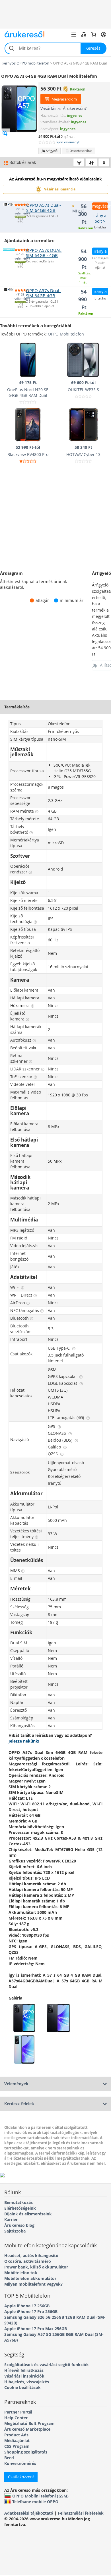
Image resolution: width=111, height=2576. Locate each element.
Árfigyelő (52, 151)
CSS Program (17, 2446)
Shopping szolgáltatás (26, 2452)
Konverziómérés (20, 2463)
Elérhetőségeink (20, 2208)
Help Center (16, 2418)
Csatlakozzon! (21, 2477)
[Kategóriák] (74, 35)
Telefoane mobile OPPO (35, 2501)
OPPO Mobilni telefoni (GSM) (40, 2496)
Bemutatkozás (18, 2202)
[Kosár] (94, 35)
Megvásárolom (64, 99)
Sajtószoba (15, 2231)
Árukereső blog (19, 2225)
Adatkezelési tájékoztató (29, 2513)
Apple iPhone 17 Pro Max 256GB (36, 2329)
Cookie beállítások (22, 2387)
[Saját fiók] (104, 35)
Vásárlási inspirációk (24, 2376)
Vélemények (16, 2084)
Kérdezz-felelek (19, 2104)
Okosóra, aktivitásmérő (28, 2261)
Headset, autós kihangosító (31, 2255)
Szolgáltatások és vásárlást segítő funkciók (47, 2365)
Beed (9, 2458)
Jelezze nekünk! (24, 1741)
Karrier (11, 2220)
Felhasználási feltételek (81, 2513)
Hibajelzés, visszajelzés (27, 2382)
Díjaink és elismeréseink (28, 2214)
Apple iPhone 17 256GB (27, 2306)
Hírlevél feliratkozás (24, 2370)
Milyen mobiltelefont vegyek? (33, 2284)
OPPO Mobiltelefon (66, 334)
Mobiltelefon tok (21, 2273)
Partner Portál (18, 2412)
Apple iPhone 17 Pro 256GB (31, 2311)
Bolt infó (20, 220)
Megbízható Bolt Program (29, 2423)
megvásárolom (100, 206)
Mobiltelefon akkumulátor (30, 2278)
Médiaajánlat (17, 2441)
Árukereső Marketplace (27, 2429)
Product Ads (16, 2435)
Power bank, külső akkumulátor (36, 2267)
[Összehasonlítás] (84, 35)
